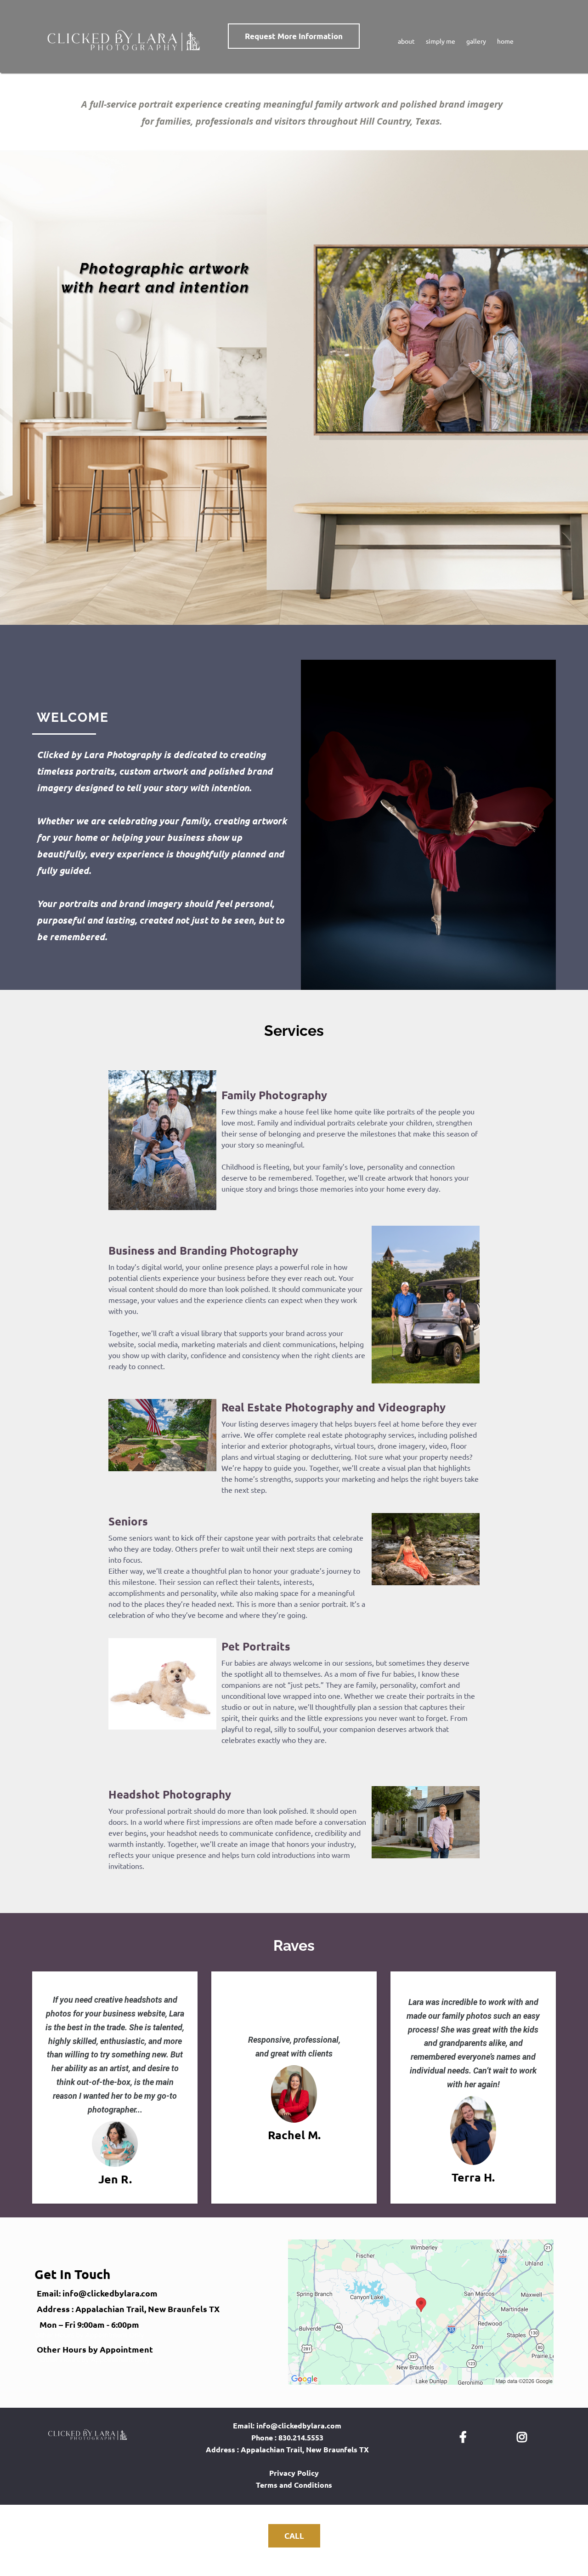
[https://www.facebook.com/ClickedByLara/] (465, 2436)
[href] (421, 2312)
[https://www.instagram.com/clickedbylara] (524, 2436)
